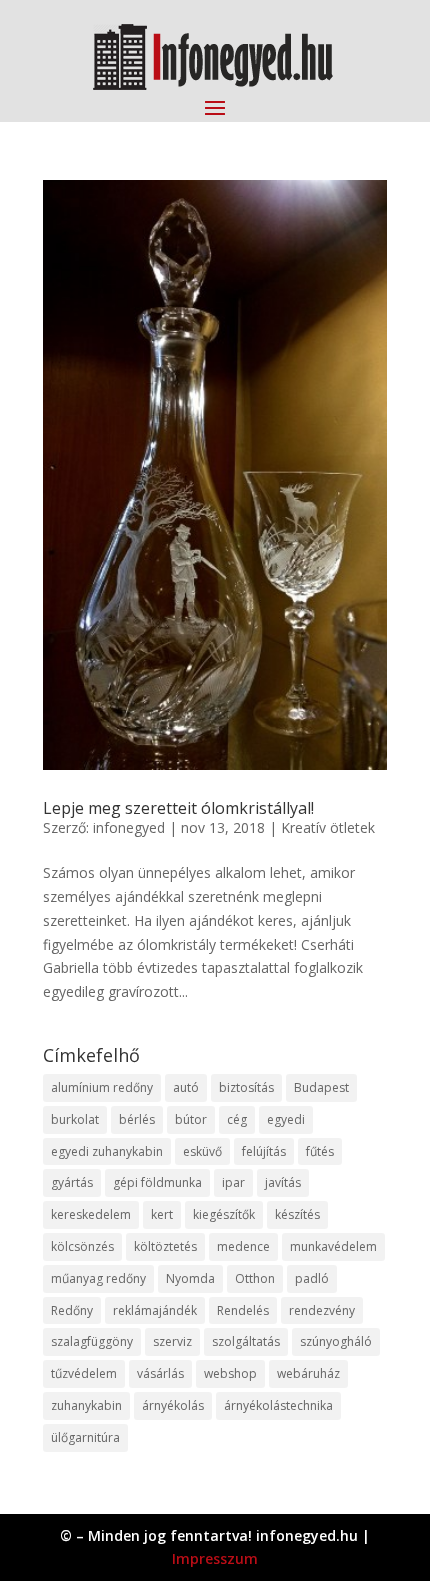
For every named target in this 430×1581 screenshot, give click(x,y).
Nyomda (190, 1278)
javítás (283, 1182)
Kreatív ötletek (328, 827)
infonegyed (129, 827)
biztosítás (246, 1087)
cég (237, 1119)
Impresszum (215, 1558)
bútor (191, 1119)
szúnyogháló (336, 1341)
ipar (233, 1182)
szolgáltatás (246, 1341)
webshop (230, 1373)
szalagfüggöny (92, 1341)
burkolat (75, 1119)
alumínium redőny (102, 1087)
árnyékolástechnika (278, 1405)
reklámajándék (155, 1310)
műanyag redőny (98, 1278)
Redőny (72, 1310)
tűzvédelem (84, 1373)
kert (162, 1214)
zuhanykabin (86, 1405)
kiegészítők (224, 1214)
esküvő (202, 1151)
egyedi (286, 1119)
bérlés (137, 1119)
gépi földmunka (157, 1182)
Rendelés (243, 1310)
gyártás (72, 1182)
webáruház (308, 1373)
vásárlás (160, 1373)
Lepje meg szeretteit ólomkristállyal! (178, 808)
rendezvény (322, 1310)
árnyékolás (173, 1405)
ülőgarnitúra (85, 1437)
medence (243, 1246)
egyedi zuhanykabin (107, 1151)
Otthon (255, 1278)
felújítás (264, 1151)
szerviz (172, 1341)
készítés (297, 1214)
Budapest (321, 1087)
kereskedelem (91, 1214)
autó (186, 1087)
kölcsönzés (82, 1246)
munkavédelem (333, 1246)
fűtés (320, 1151)
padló (312, 1278)
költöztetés (165, 1246)
